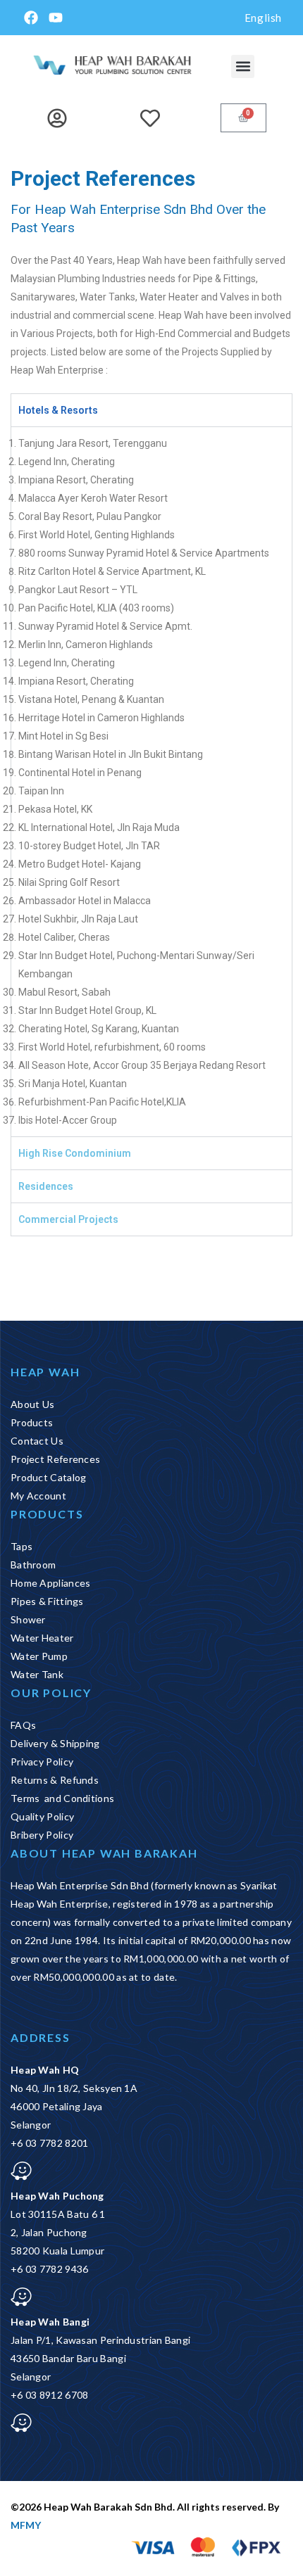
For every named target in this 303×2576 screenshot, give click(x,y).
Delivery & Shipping (55, 1743)
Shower (28, 1619)
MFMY (26, 2525)
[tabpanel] (151, 781)
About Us (32, 1404)
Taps (21, 1546)
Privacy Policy (42, 1762)
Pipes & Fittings (47, 1601)
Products (32, 1422)
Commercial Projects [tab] (68, 1219)
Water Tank (37, 1674)
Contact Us (37, 1441)
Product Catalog (49, 1477)
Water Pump (39, 1656)
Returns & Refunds (55, 1780)
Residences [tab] (46, 1186)
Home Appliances (51, 1583)
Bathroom (33, 1565)
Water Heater (42, 1638)
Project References (55, 1459)
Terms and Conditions (62, 1798)
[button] (243, 66)
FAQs (23, 1725)
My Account (38, 1496)
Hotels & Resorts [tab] (58, 410)
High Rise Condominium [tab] (75, 1153)
